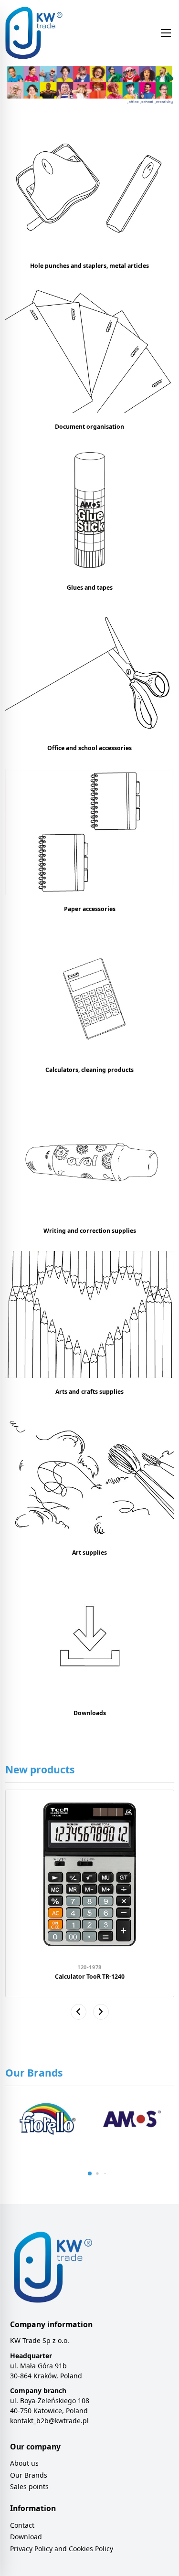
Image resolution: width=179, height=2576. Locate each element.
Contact (22, 2525)
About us (24, 2463)
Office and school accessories (89, 748)
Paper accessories (90, 909)
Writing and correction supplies (90, 1231)
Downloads (90, 1713)
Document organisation (89, 427)
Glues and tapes (90, 588)
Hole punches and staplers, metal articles (89, 266)
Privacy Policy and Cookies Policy (62, 2549)
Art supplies (89, 1553)
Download (26, 2537)
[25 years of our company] (90, 86)
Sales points (29, 2486)
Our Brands (29, 2475)
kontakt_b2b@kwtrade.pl (49, 2421)
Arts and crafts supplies (89, 1392)
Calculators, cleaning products (89, 1070)
